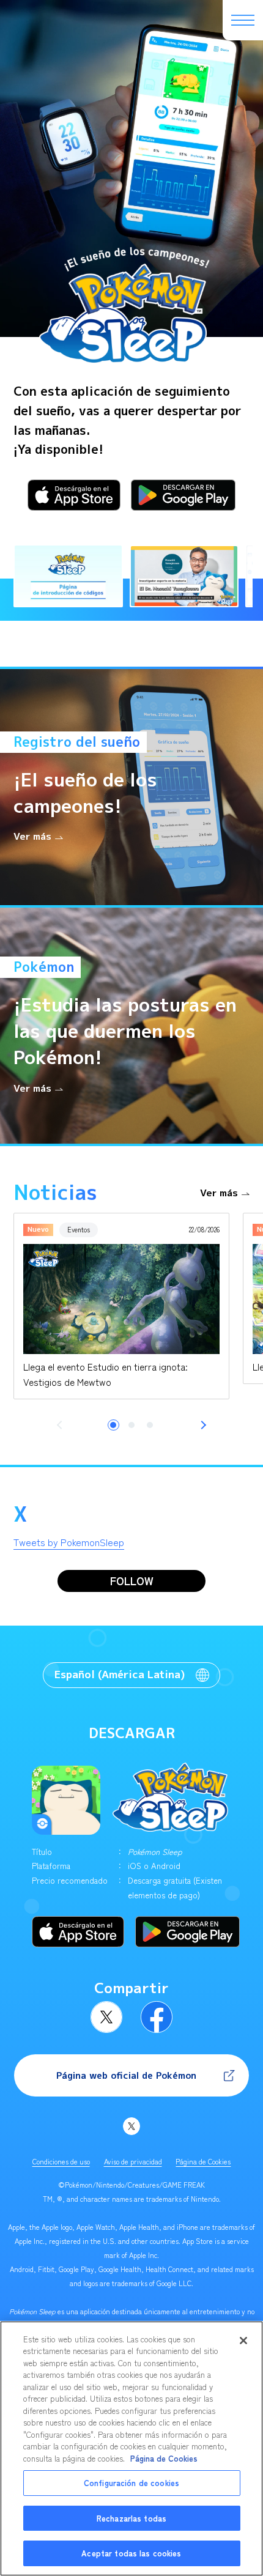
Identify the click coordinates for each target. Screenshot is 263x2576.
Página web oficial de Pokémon (126, 2075)
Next (202, 1425)
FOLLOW (132, 1581)
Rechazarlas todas (131, 2518)
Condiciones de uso (61, 2161)
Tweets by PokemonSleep (69, 1542)
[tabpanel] (121, 1306)
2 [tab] (131, 1425)
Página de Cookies (203, 2161)
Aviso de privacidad (133, 2161)
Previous (61, 1425)
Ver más (219, 1193)
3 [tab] (150, 1425)
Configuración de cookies (131, 2483)
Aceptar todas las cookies (131, 2553)
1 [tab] (113, 1425)
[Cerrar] (243, 2341)
